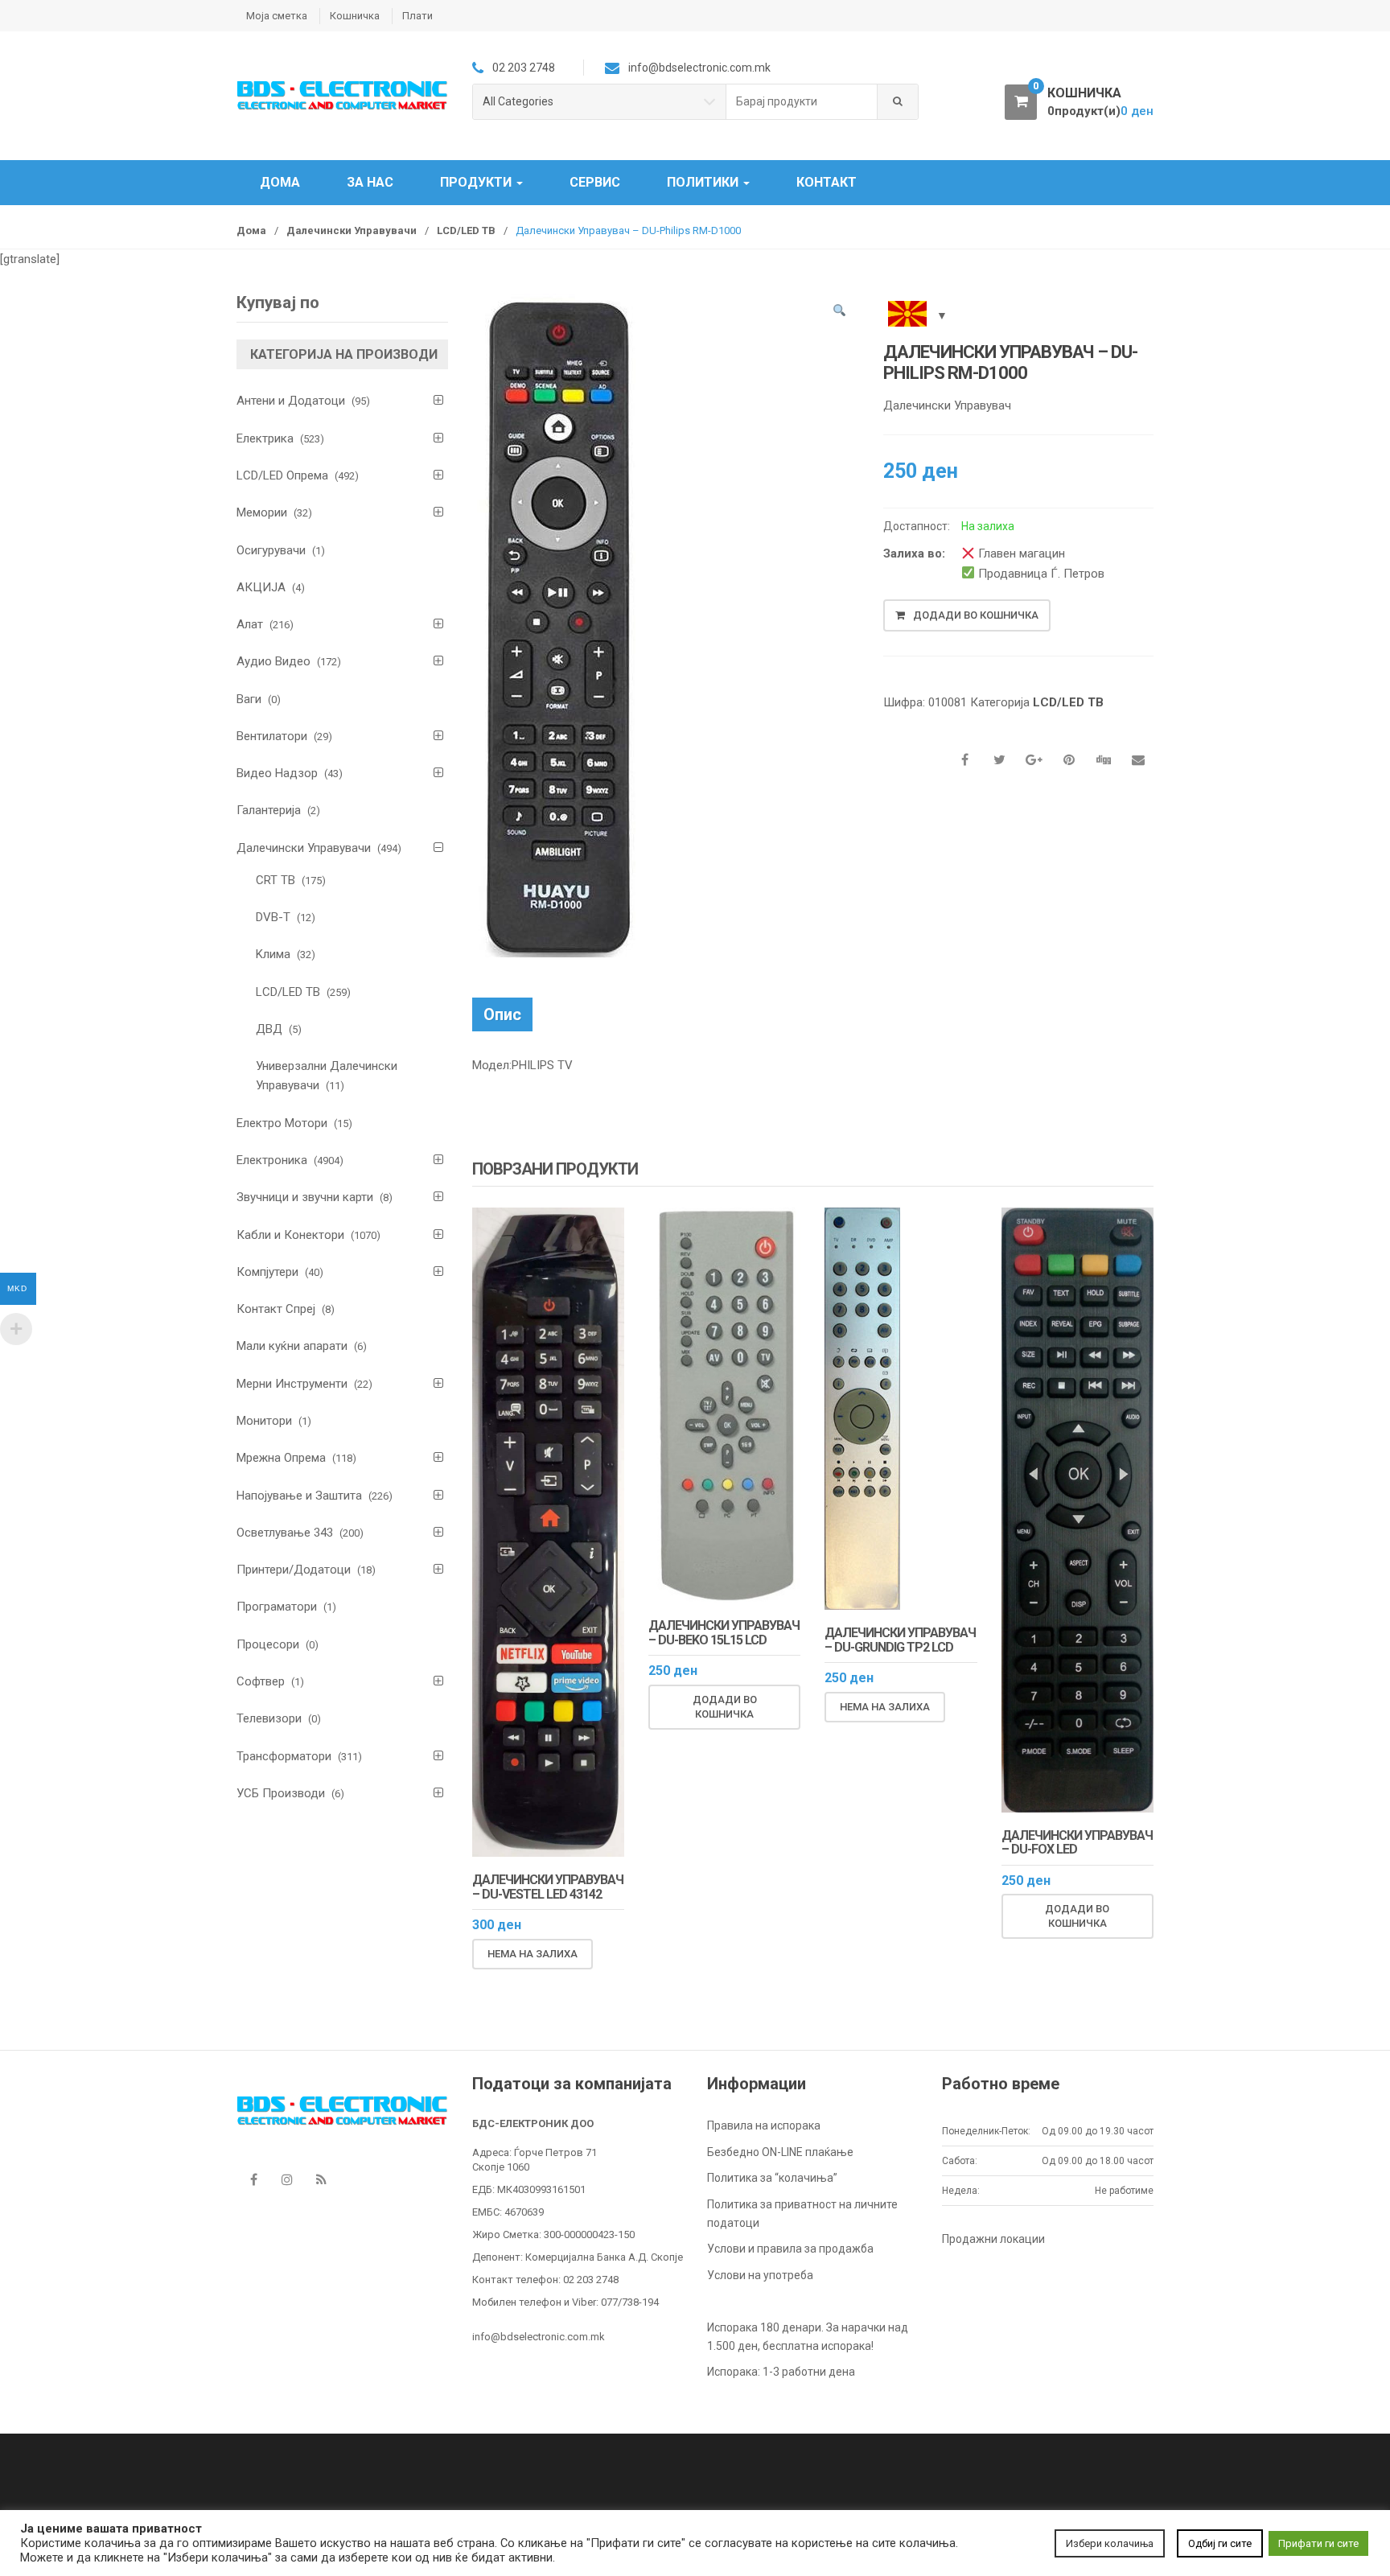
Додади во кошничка (976, 615)
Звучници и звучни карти (305, 1197)
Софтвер (261, 1681)
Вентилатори (272, 736)
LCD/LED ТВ (466, 230)
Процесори (268, 1644)
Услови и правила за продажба (790, 2249)
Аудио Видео (273, 661)
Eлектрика (265, 438)
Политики (704, 182)
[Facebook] (253, 2179)
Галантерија (269, 810)
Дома (280, 182)
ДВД (269, 1029)
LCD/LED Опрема (282, 475)
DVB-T (273, 917)
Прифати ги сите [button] (1318, 2543)
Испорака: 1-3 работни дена (781, 2372)
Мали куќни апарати (292, 1346)
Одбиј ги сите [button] (1220, 2543)
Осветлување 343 (285, 1533)
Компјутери (267, 1272)
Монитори (264, 1421)
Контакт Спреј (276, 1309)
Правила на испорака (764, 2125)
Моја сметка (277, 16)
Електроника (272, 1160)
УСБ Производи (281, 1793)
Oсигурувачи (271, 550)
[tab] (502, 1014)
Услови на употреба (760, 2275)
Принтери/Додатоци (294, 1570)
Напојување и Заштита (299, 1496)
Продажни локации (993, 2239)
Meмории (262, 512)
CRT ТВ (276, 880)
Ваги (249, 699)
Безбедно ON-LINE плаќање (780, 2152)
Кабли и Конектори (290, 1235)
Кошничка (355, 16)
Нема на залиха (533, 1954)
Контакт (827, 182)
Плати (417, 16)
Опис (502, 1014)
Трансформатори (284, 1756)
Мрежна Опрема (281, 1458)
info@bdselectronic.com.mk (539, 2337)
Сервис (595, 182)
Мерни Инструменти (292, 1384)
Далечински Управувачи (352, 230)
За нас (370, 182)
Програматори (277, 1607)
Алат (250, 624)
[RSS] (321, 2179)
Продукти (477, 182)
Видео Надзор (277, 773)
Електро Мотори (282, 1123)
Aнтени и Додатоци (291, 401)
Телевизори (269, 1718)
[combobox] (802, 102)
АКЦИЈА (261, 587)
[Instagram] (287, 2179)
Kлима (273, 954)
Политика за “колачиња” (772, 2178)
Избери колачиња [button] (1110, 2543)
